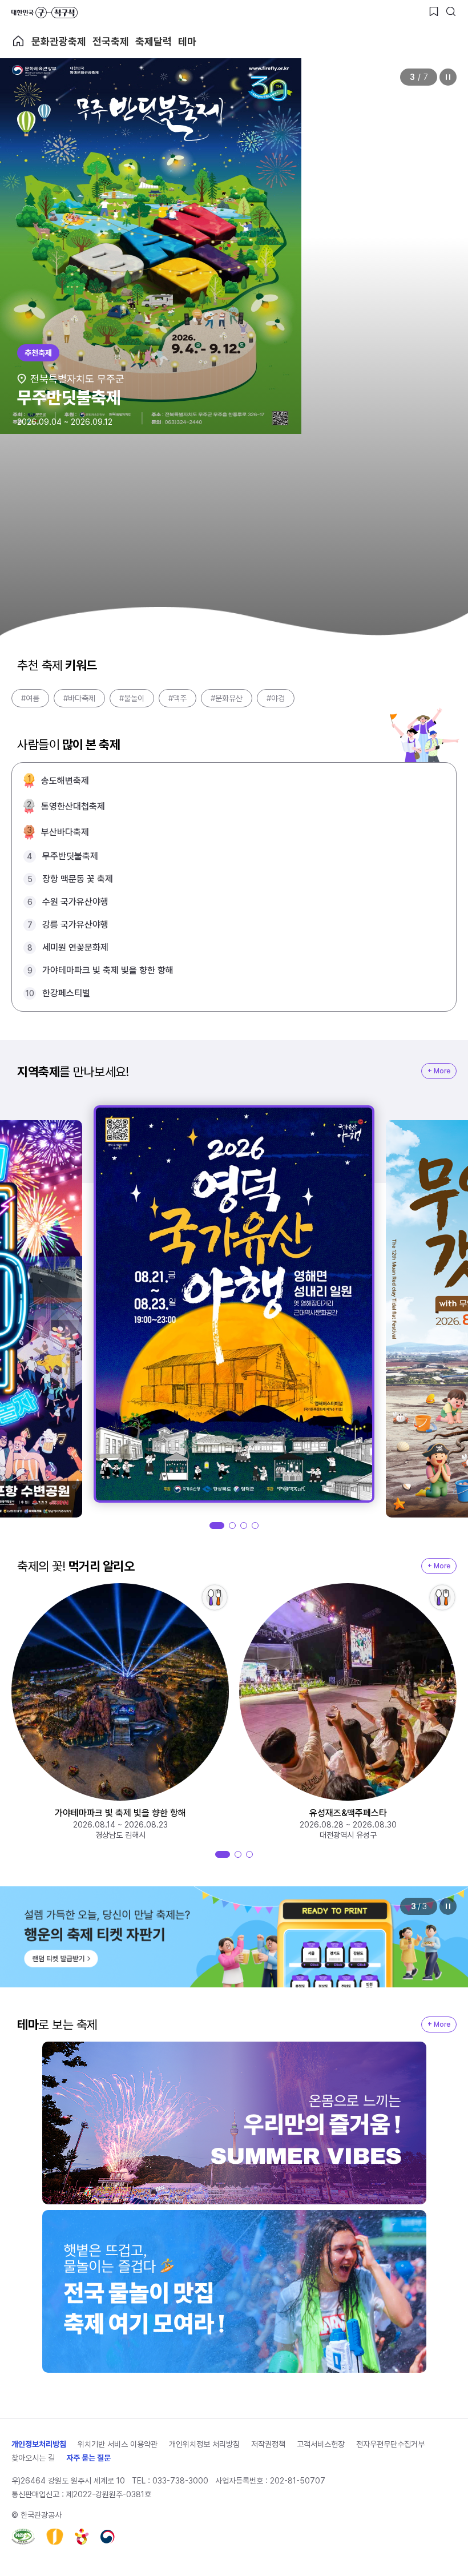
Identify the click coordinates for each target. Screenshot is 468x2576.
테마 (187, 41)
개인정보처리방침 (39, 2444)
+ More (439, 1071)
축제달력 (154, 41)
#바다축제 (79, 698)
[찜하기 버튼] (434, 11)
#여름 (30, 698)
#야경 (276, 698)
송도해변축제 (65, 781)
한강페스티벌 (66, 993)
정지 (448, 77)
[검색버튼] (451, 11)
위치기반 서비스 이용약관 (118, 2444)
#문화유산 (227, 698)
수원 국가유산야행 (75, 902)
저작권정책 (268, 2444)
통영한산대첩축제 (73, 806)
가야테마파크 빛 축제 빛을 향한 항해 (108, 970)
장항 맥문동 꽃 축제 (78, 879)
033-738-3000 (180, 2481)
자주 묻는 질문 (88, 2458)
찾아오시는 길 (33, 2458)
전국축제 (111, 41)
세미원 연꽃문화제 (75, 947)
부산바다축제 (65, 832)
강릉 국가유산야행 (75, 925)
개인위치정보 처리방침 (204, 2444)
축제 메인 (18, 41)
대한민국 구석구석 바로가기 (45, 13)
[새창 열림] (23, 2537)
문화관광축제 (59, 41)
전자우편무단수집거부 (390, 2444)
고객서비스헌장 (321, 2444)
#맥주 (177, 698)
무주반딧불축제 (70, 856)
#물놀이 (132, 698)
